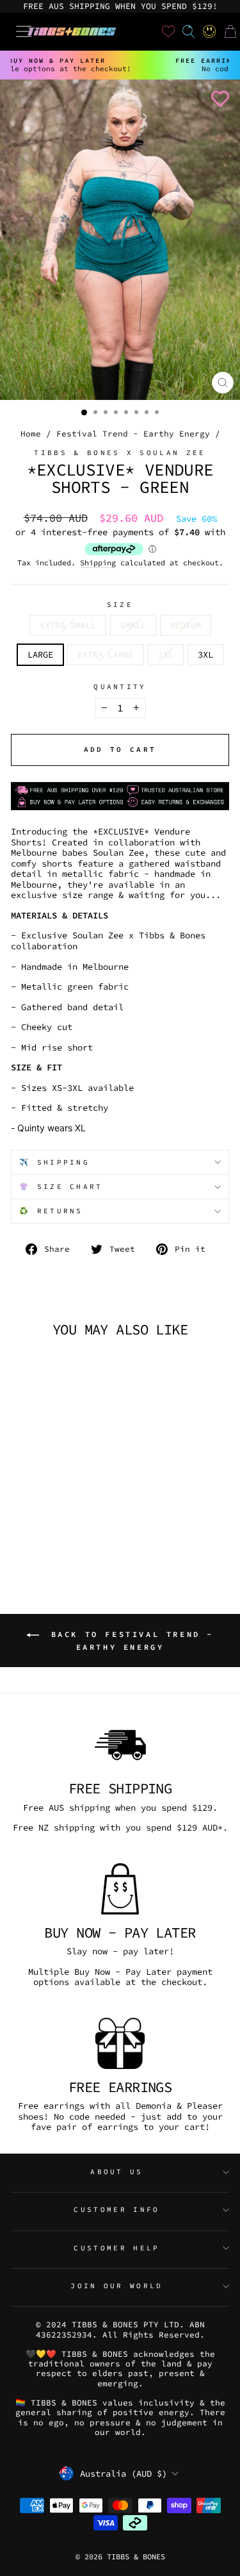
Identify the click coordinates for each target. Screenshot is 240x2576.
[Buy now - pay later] (120, 1889)
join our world (116, 2286)
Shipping (98, 563)
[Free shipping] (120, 1745)
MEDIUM (186, 625)
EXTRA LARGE (106, 654)
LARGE (40, 654)
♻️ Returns (51, 1211)
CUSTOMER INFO (116, 2209)
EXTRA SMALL (68, 625)
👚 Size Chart (61, 1186)
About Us (117, 2172)
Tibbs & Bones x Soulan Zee (120, 453)
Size (120, 605)
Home (31, 433)
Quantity (120, 687)
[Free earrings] (120, 2043)
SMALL (133, 625)
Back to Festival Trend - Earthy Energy (129, 1641)
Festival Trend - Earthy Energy (133, 433)
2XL (166, 654)
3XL (205, 654)
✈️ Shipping (54, 1162)
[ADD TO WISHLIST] (218, 99)
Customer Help (116, 2248)
